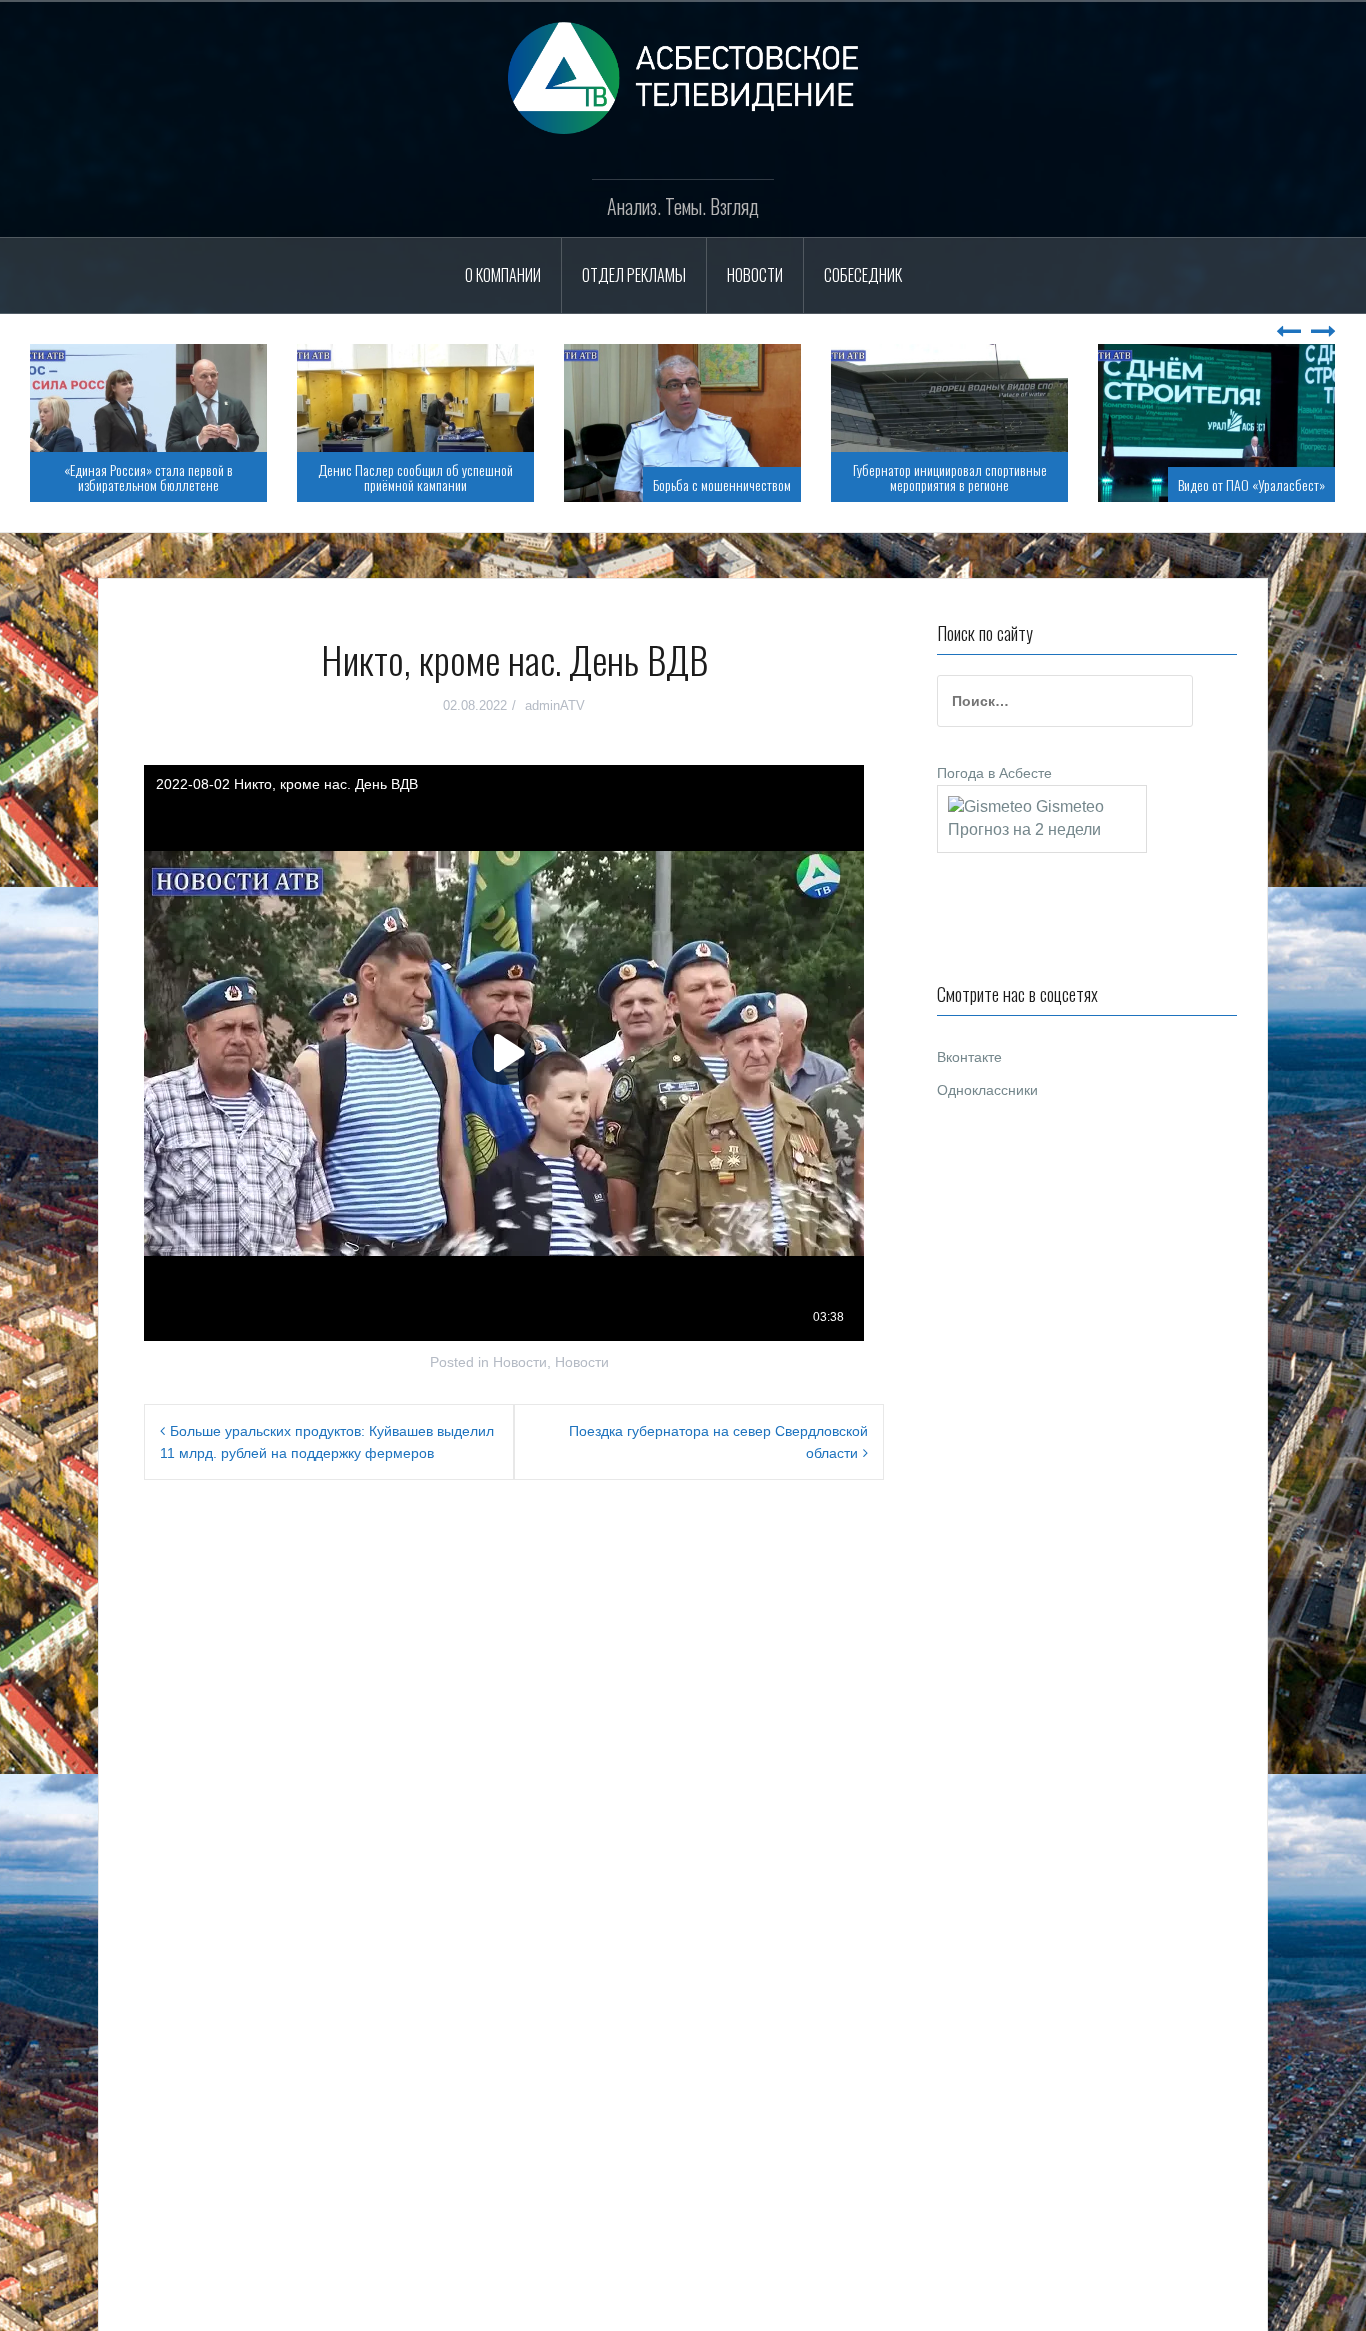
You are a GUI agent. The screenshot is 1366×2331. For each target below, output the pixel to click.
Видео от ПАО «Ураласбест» (1251, 484)
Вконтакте (969, 1057)
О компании (503, 275)
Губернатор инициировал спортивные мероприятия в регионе (950, 477)
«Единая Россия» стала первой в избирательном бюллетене (148, 477)
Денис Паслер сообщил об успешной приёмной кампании (415, 477)
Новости (755, 275)
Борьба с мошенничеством (722, 484)
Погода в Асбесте (994, 773)
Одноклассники (987, 1090)
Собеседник (863, 275)
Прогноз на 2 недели (1024, 829)
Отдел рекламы (634, 275)
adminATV (555, 705)
